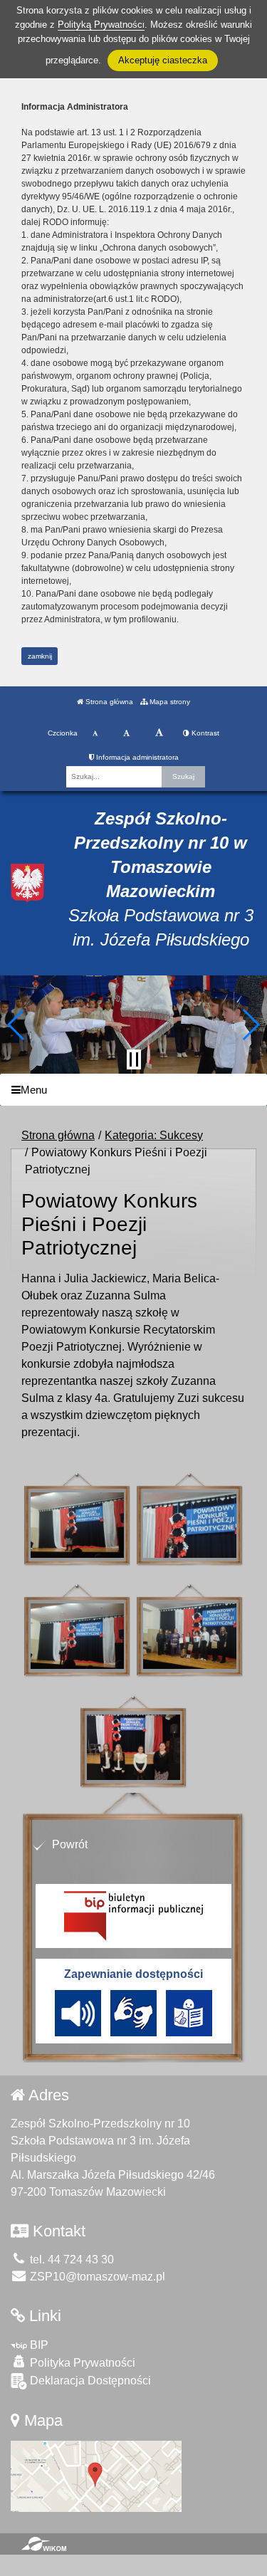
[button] (17, 1025)
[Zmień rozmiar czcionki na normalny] (95, 733)
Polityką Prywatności (101, 25)
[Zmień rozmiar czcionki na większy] (126, 733)
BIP (38, 2345)
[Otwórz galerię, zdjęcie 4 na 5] (190, 1636)
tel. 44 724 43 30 (70, 2260)
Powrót (70, 1844)
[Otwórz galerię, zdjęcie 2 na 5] (190, 1525)
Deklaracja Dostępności (89, 2381)
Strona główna (108, 702)
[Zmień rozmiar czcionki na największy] (159, 733)
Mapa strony (169, 702)
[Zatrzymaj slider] (134, 1059)
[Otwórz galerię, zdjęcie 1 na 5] (77, 1525)
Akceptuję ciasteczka (163, 60)
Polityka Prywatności (81, 2363)
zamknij (40, 656)
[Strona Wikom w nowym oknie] (44, 2544)
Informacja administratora (136, 757)
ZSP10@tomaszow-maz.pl (96, 2277)
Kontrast (204, 733)
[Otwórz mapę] (96, 2476)
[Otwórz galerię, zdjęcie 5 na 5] (133, 1747)
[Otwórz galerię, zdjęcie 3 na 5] (77, 1636)
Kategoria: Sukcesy (154, 1135)
